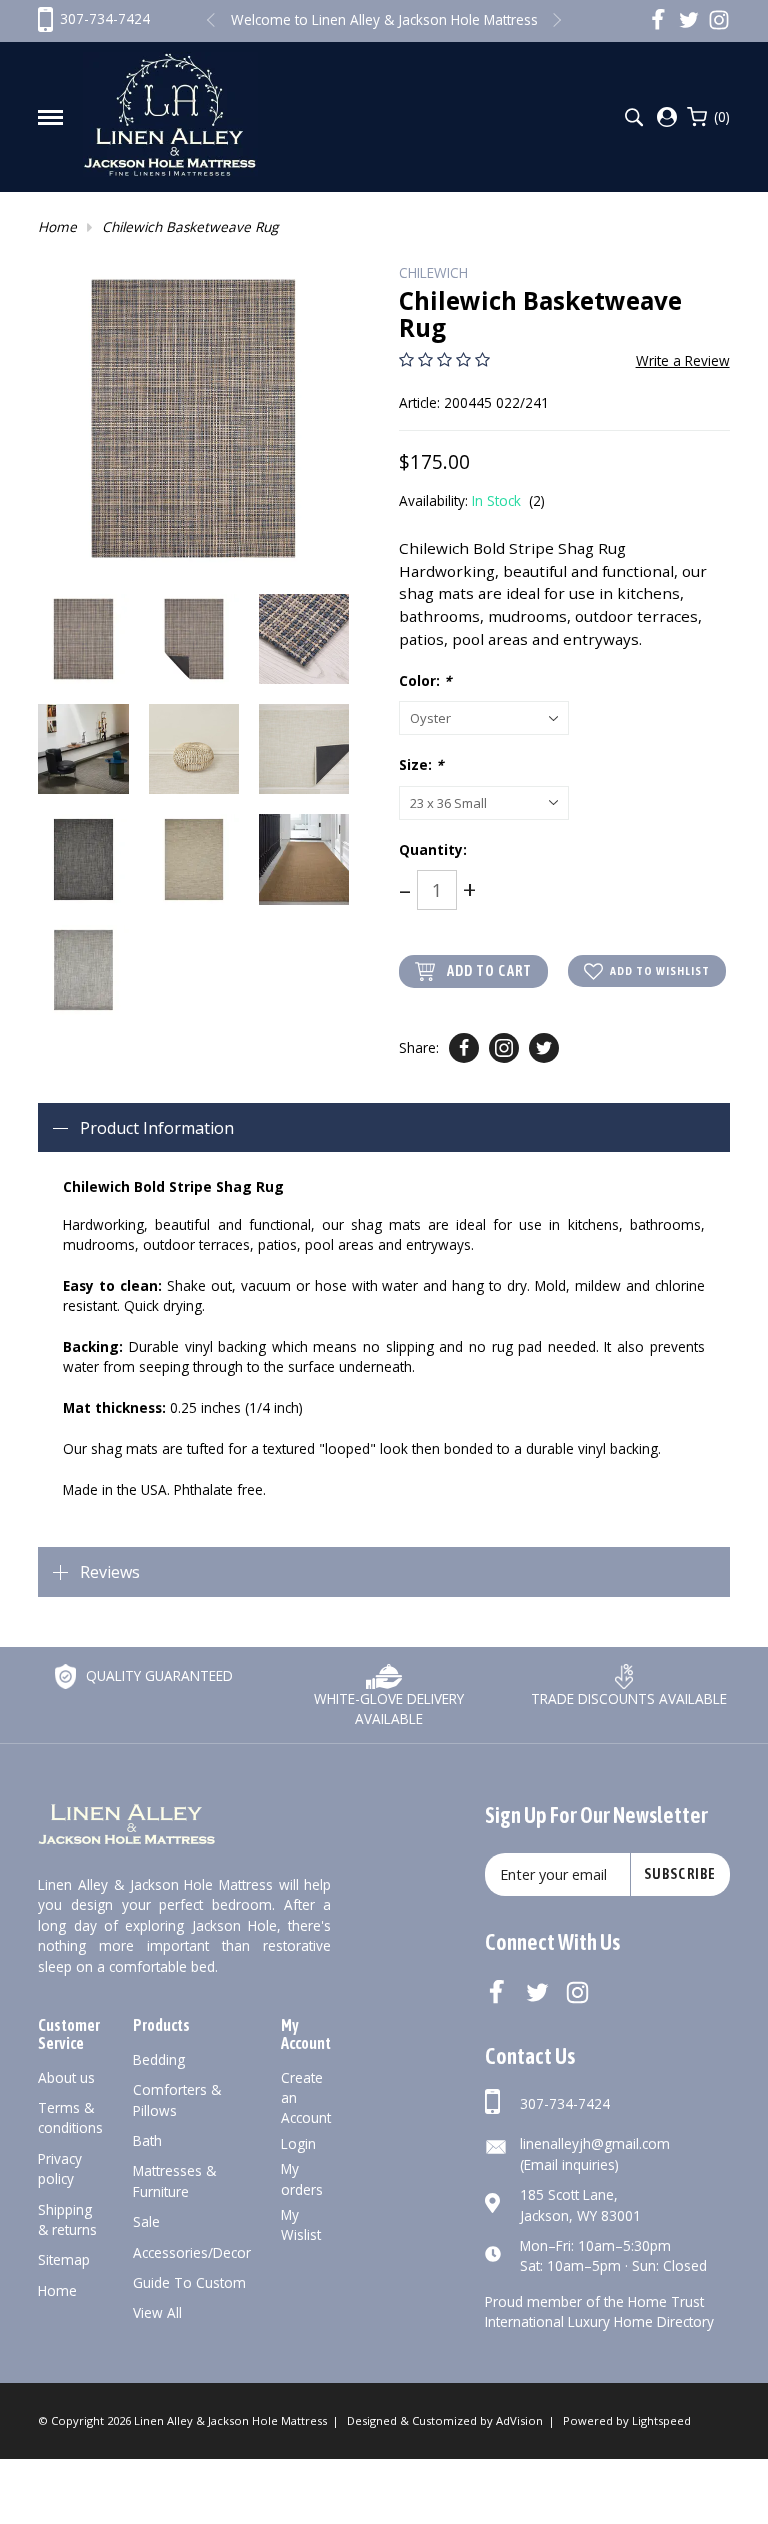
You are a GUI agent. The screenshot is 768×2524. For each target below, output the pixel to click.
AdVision (519, 2420)
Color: (425, 680)
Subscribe (680, 1874)
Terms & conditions (70, 2117)
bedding (159, 2059)
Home (57, 226)
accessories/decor (192, 2252)
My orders (302, 2178)
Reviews (110, 1572)
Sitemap (64, 2259)
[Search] (633, 117)
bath (147, 2140)
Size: (421, 764)
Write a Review (683, 360)
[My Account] (667, 117)
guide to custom (189, 2282)
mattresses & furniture (174, 2180)
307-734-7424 (565, 2103)
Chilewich (433, 272)
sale (146, 2221)
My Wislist (301, 2224)
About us (66, 2077)
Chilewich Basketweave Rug (190, 226)
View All (157, 2312)
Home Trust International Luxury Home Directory (599, 2311)
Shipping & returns (67, 2219)
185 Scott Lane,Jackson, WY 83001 (580, 2204)
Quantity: (433, 849)
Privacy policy (60, 2168)
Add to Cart (489, 971)
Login (298, 2143)
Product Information (157, 1128)
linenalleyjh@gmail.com (595, 2143)
